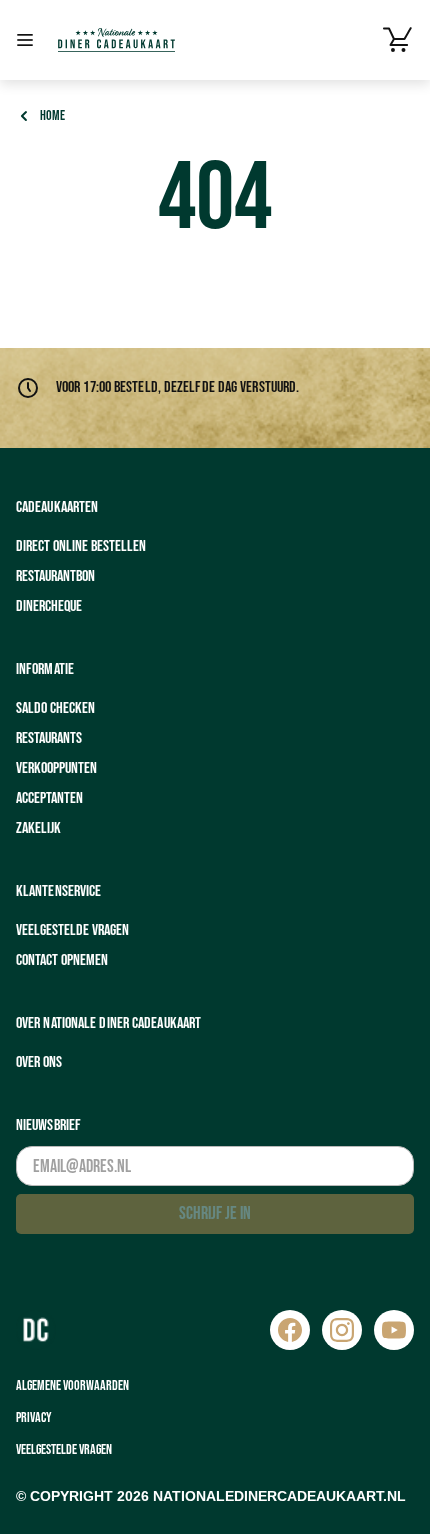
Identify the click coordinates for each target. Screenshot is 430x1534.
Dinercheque (49, 606)
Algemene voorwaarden (72, 1385)
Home (52, 115)
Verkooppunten (56, 768)
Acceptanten (49, 798)
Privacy (34, 1417)
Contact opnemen (62, 960)
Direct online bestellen (81, 546)
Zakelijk (38, 828)
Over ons (39, 1062)
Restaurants (49, 738)
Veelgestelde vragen (72, 930)
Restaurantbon (55, 576)
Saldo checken (55, 708)
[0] (398, 40)
